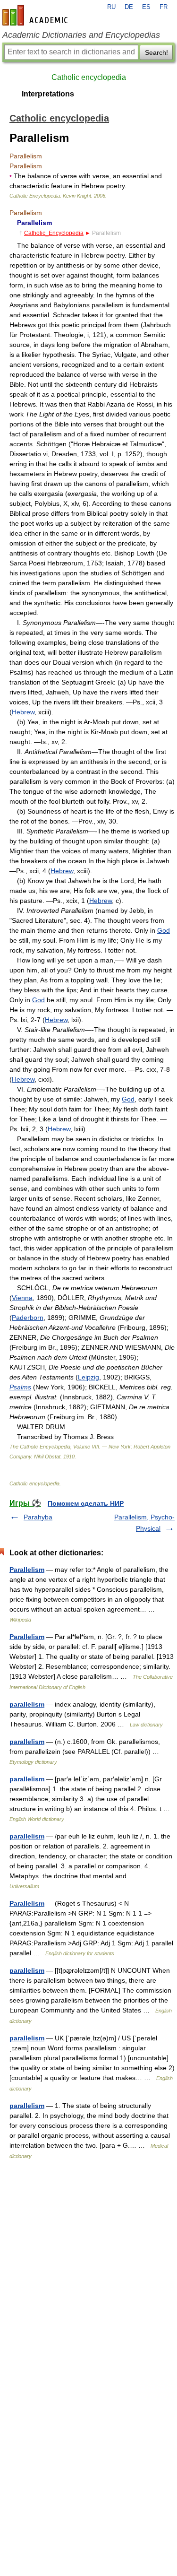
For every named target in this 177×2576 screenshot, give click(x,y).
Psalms (20, 1387)
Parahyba (38, 1517)
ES (146, 7)
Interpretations (48, 94)
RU (111, 7)
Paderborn (28, 1318)
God (164, 930)
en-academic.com (36, 15)
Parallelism (27, 1570)
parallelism (27, 1704)
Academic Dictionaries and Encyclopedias (81, 35)
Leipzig (88, 1377)
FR (164, 7)
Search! (156, 52)
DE (129, 7)
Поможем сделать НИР (86, 1503)
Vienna (22, 1298)
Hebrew (23, 712)
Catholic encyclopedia (89, 77)
